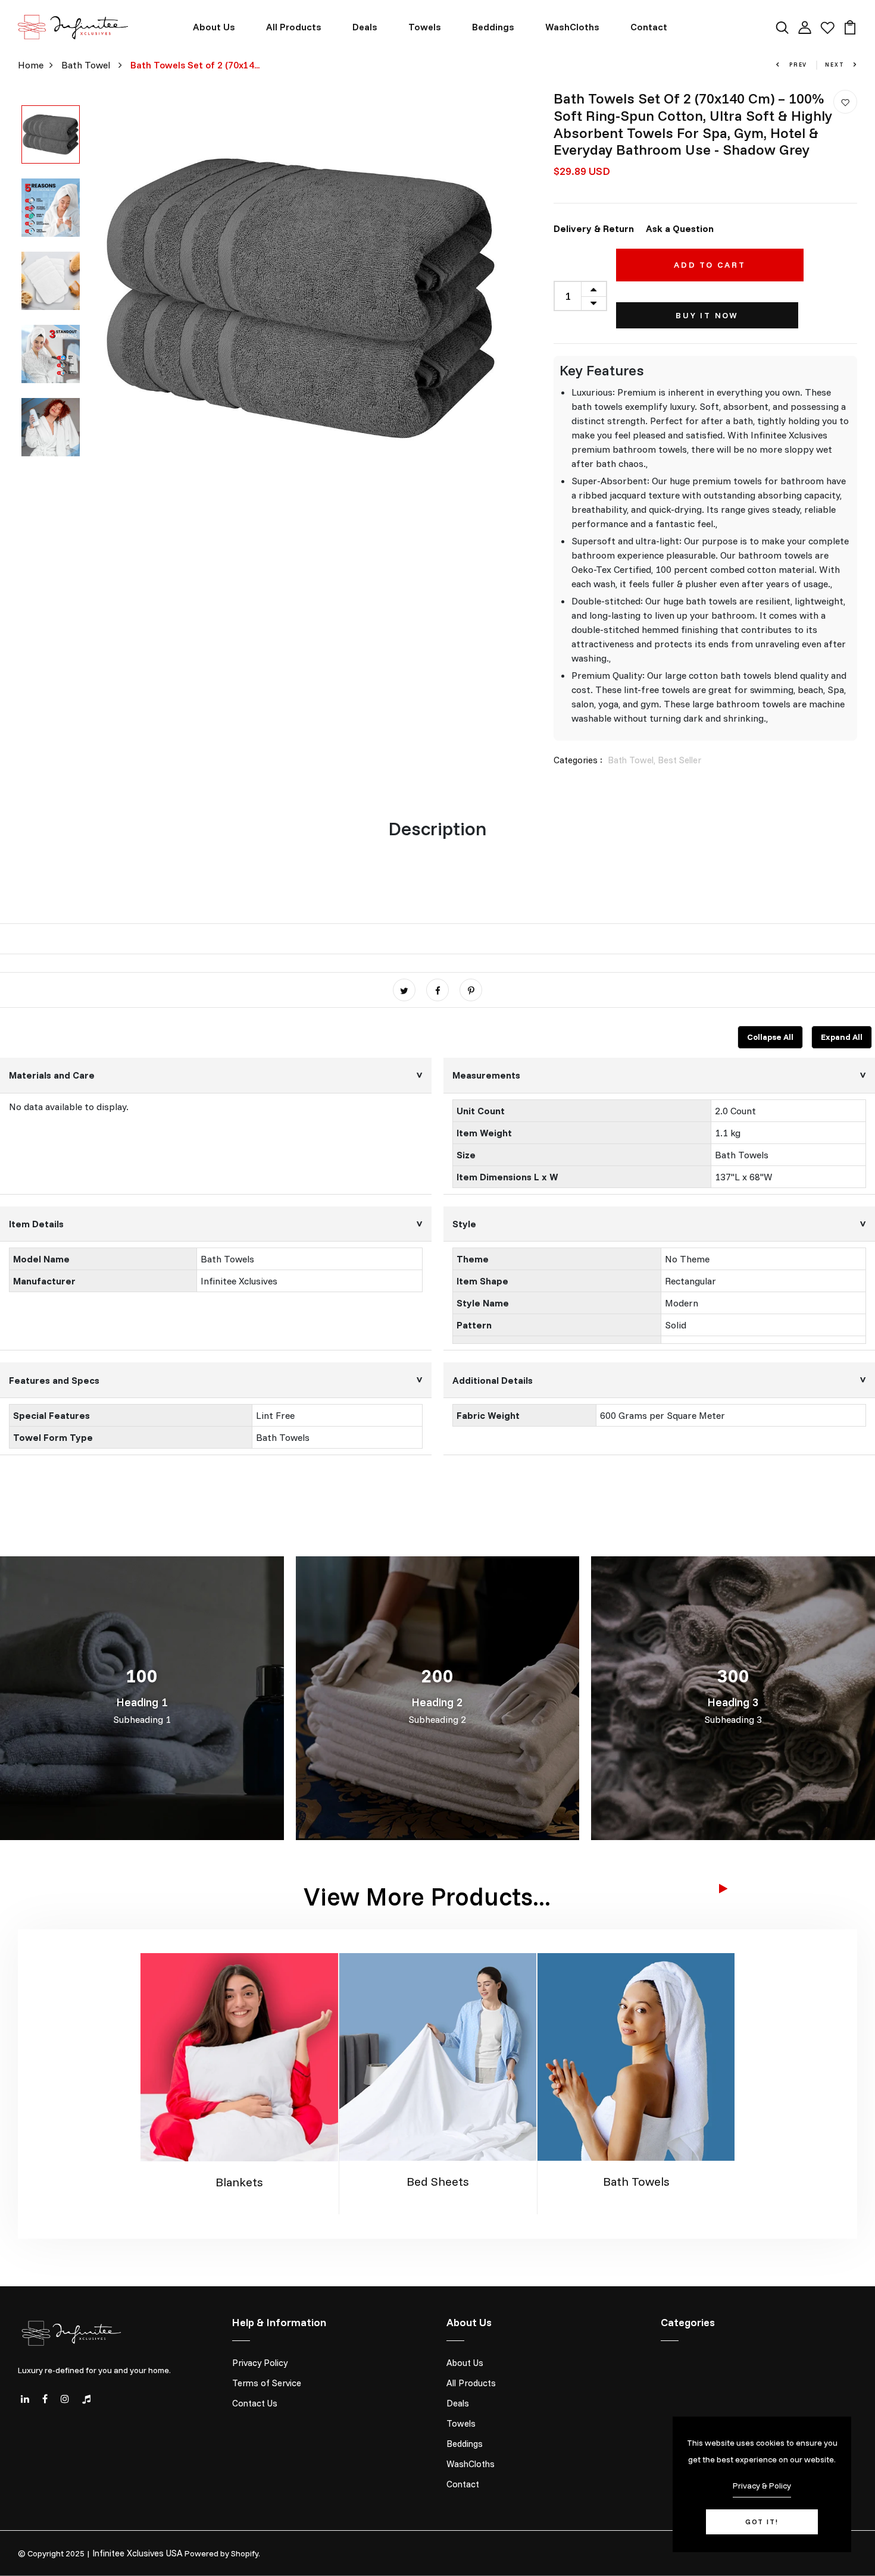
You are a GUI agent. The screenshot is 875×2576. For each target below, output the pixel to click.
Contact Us (255, 2403)
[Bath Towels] (636, 2055)
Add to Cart (710, 265)
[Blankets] (240, 2056)
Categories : (578, 760)
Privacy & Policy (762, 2486)
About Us (214, 27)
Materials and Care (52, 1075)
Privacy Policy (260, 2363)
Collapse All (770, 1037)
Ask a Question (680, 228)
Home (31, 65)
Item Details (36, 1224)
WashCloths (572, 27)
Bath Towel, (633, 760)
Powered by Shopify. (222, 2553)
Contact (649, 27)
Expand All (842, 1037)
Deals (365, 27)
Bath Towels (636, 2181)
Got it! (762, 2522)
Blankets (239, 2182)
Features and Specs (54, 1380)
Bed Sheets (438, 2181)
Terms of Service (267, 2383)
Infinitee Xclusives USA (137, 2553)
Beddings (493, 27)
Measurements (486, 1075)
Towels (425, 27)
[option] (51, 135)
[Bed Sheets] (438, 2055)
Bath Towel (87, 65)
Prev (797, 65)
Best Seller (679, 760)
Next (836, 65)
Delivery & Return (594, 228)
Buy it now (707, 315)
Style (464, 1224)
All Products (294, 27)
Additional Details (493, 1380)
